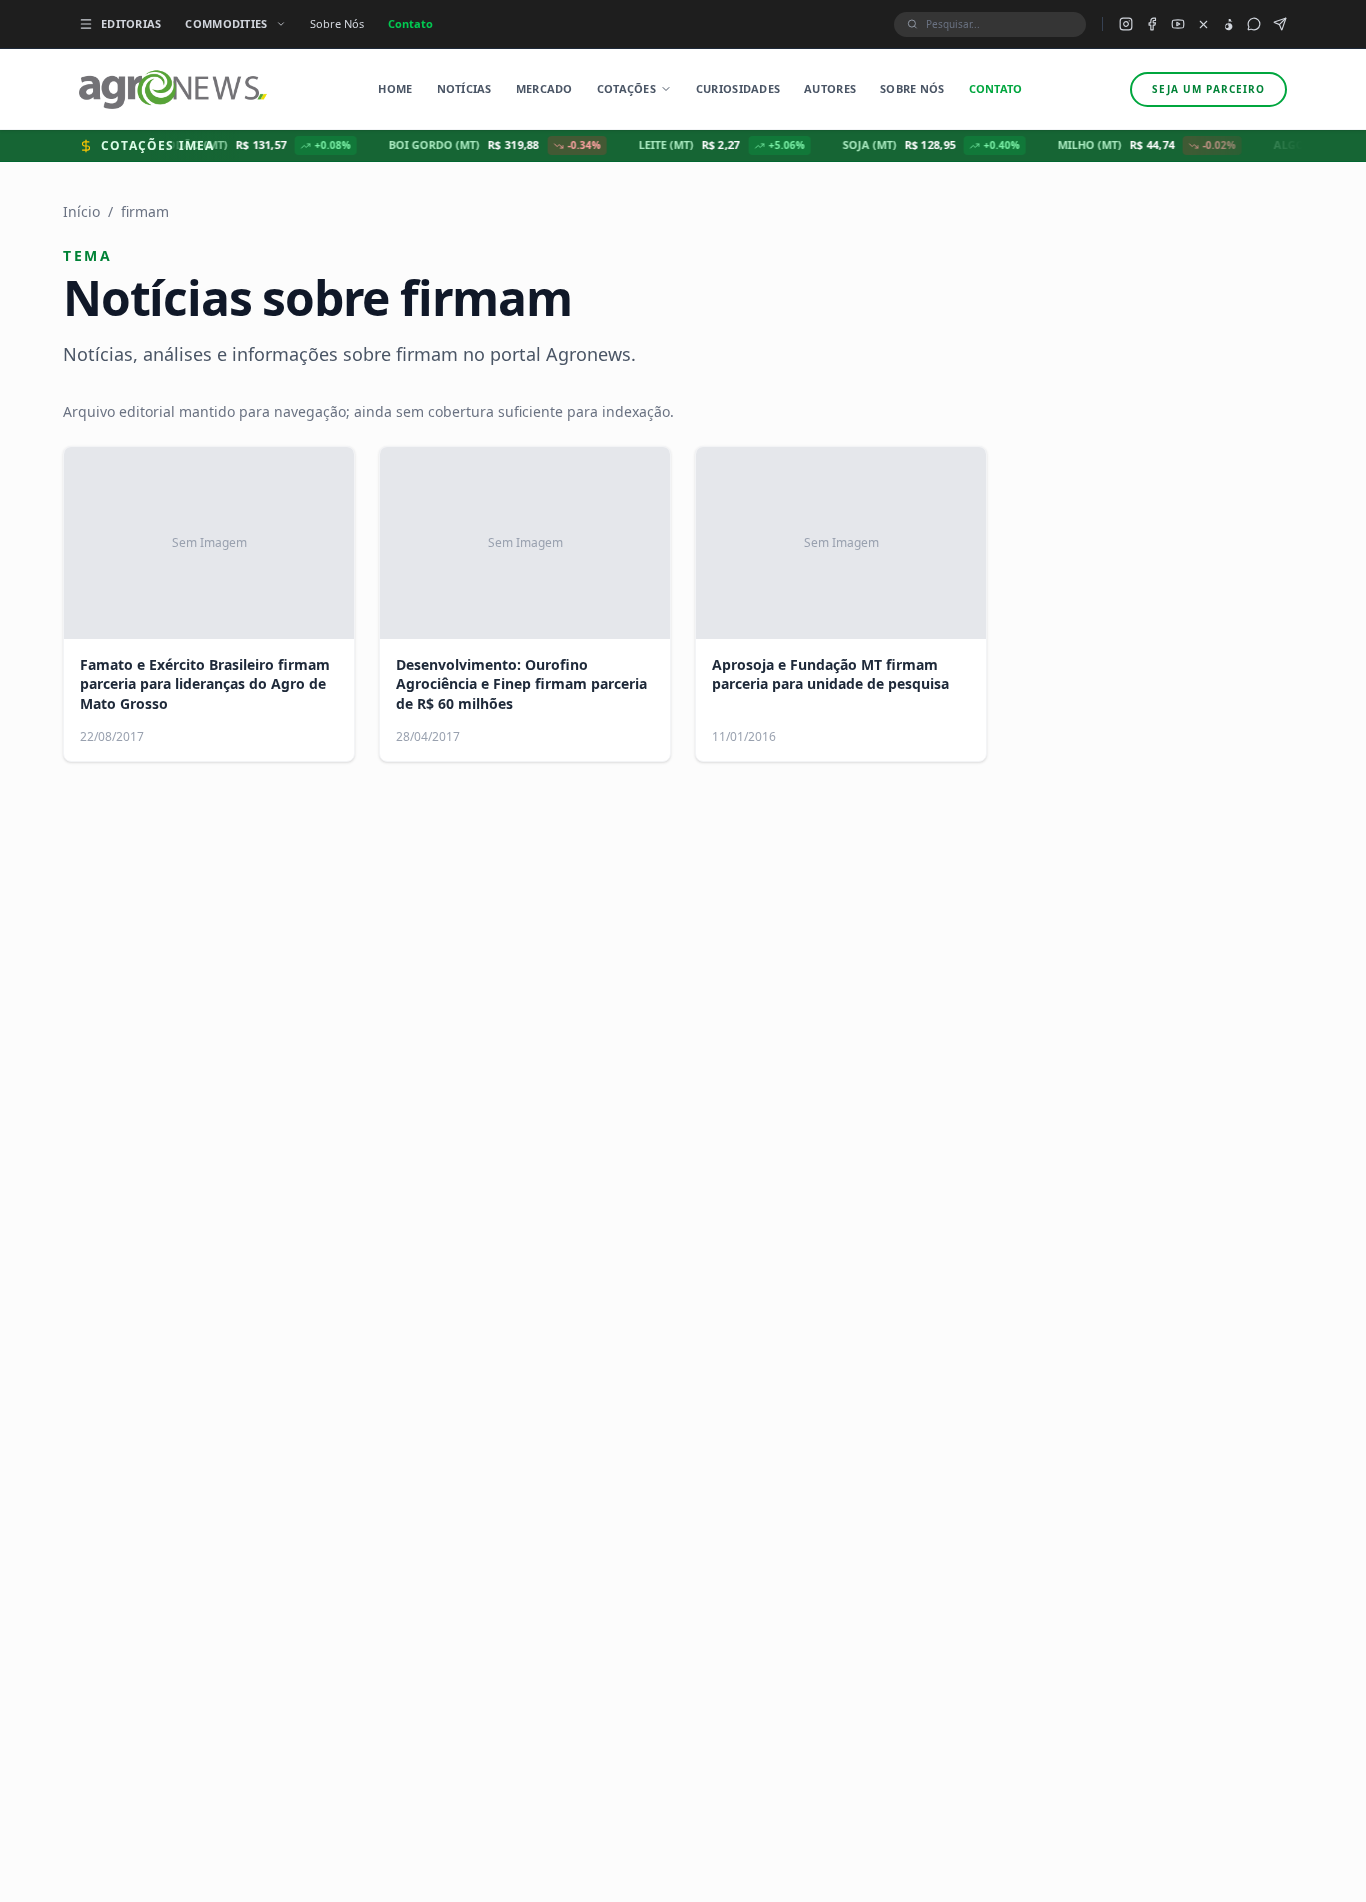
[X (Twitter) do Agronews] (1203, 24)
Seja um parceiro (1208, 89)
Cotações (626, 88)
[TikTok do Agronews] (1228, 24)
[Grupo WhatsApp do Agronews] (1254, 24)
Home (395, 88)
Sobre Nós (337, 23)
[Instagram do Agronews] (1126, 24)
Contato (410, 23)
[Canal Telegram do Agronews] (1280, 24)
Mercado (544, 88)
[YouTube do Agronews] (1178, 24)
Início (81, 211)
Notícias (464, 88)
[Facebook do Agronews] (1152, 24)
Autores (830, 88)
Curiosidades (738, 88)
